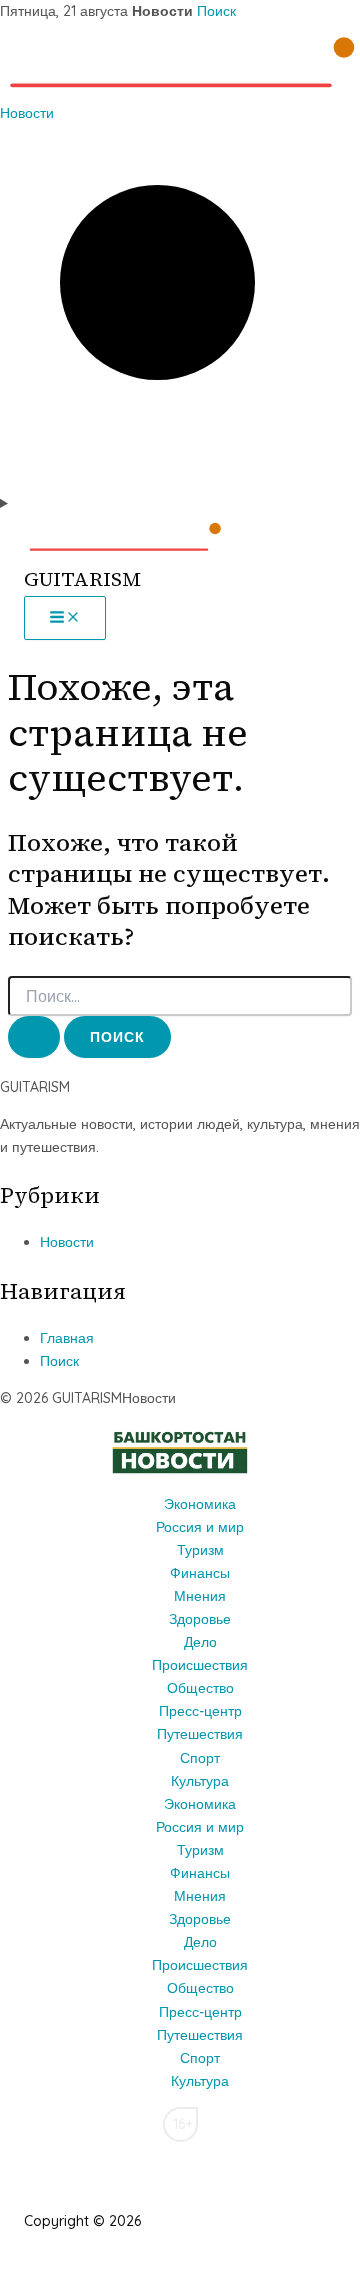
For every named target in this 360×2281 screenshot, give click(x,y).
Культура (200, 1781)
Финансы (200, 1573)
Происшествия (200, 1665)
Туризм (200, 1550)
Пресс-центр (200, 1711)
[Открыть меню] (180, 503)
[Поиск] (180, 480)
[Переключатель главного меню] (65, 618)
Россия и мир (200, 1527)
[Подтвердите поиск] (34, 1037)
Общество (200, 1688)
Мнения (200, 1596)
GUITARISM (82, 579)
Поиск (216, 11)
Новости (27, 113)
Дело (200, 1642)
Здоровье (200, 1619)
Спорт (200, 1758)
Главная (67, 1338)
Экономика (200, 1504)
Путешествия (200, 1734)
